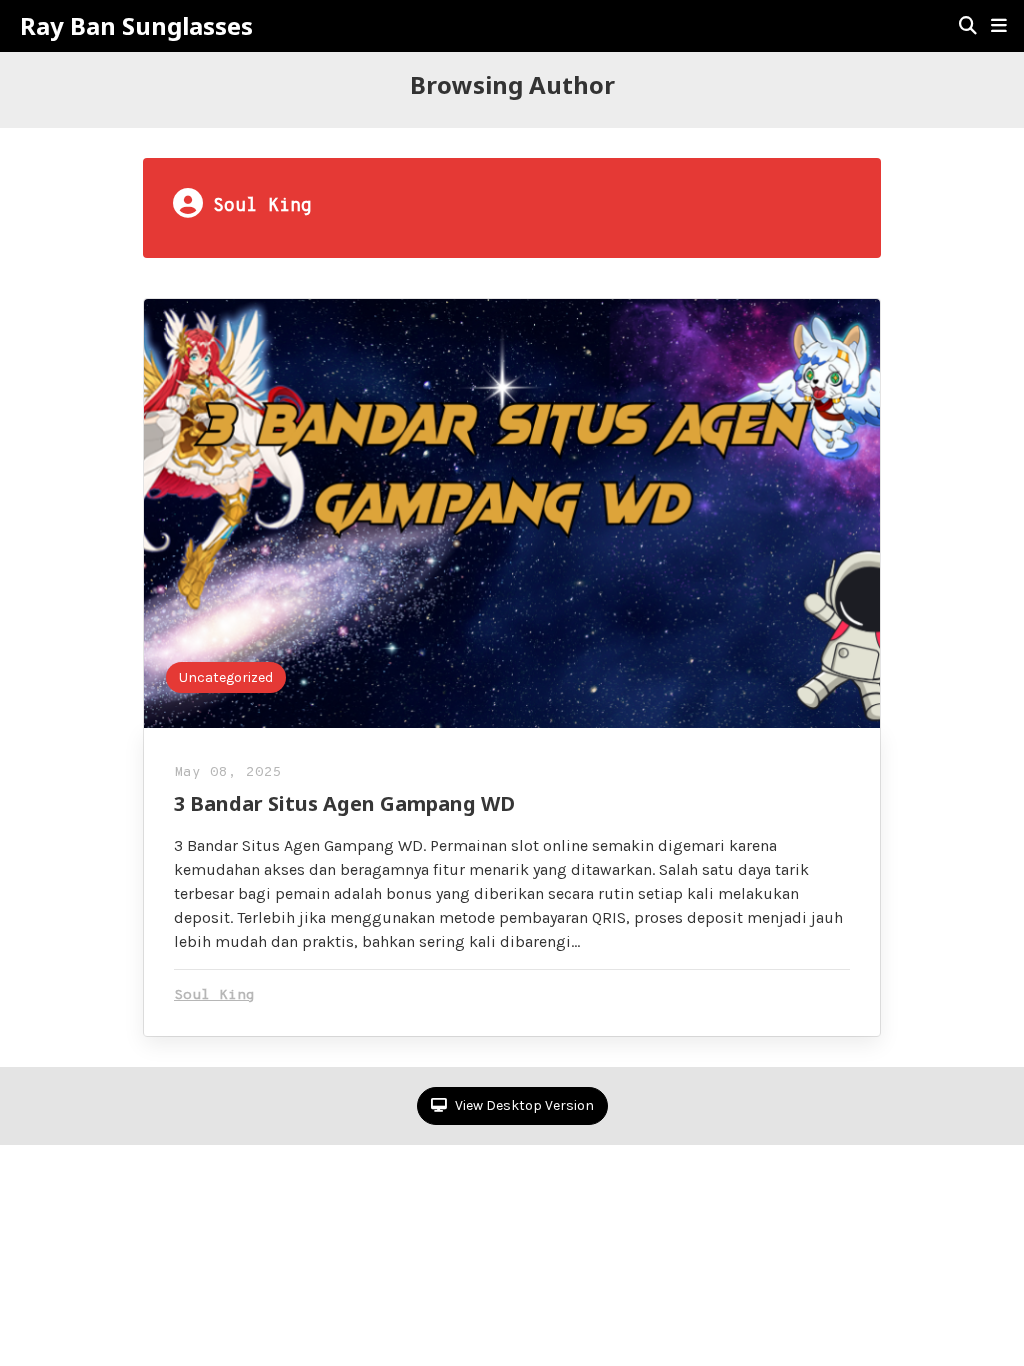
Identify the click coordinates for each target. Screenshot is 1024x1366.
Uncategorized (226, 677)
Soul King (214, 995)
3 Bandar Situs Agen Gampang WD (344, 803)
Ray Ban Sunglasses (136, 26)
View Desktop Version (523, 1105)
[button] (999, 26)
